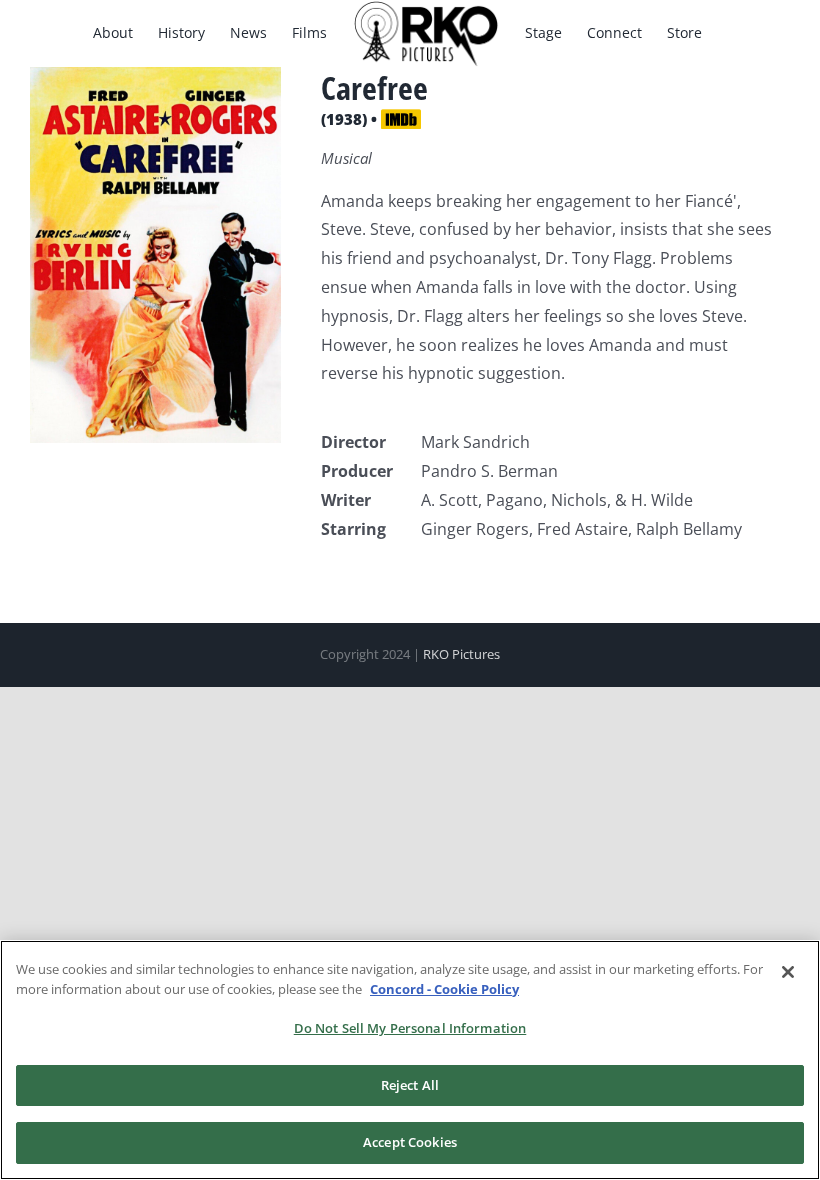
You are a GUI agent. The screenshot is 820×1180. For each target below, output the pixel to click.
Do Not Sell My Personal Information (410, 1028)
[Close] (788, 972)
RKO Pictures (461, 654)
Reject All (410, 1085)
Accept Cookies (410, 1142)
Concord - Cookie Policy (444, 989)
